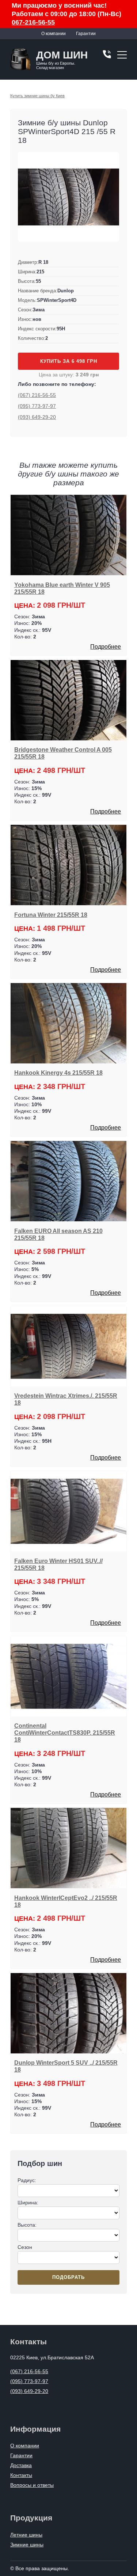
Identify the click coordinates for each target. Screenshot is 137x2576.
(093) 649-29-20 (37, 417)
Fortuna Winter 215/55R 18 (51, 915)
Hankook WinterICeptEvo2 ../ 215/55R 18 (66, 1901)
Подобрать (68, 2277)
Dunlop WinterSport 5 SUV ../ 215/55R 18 (66, 2066)
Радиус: (27, 2180)
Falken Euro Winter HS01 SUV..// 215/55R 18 (58, 1564)
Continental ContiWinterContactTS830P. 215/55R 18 (65, 1733)
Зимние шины (27, 2545)
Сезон (25, 2247)
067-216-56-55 (33, 22)
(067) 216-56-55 (37, 395)
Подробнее (106, 647)
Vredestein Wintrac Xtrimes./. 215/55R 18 (66, 1399)
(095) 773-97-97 (37, 406)
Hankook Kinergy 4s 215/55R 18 (58, 1073)
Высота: (27, 2225)
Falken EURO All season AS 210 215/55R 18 (58, 1234)
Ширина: (28, 2203)
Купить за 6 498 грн (69, 361)
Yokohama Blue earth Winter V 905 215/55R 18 (62, 588)
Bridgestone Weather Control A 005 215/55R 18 (63, 753)
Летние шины (26, 2535)
